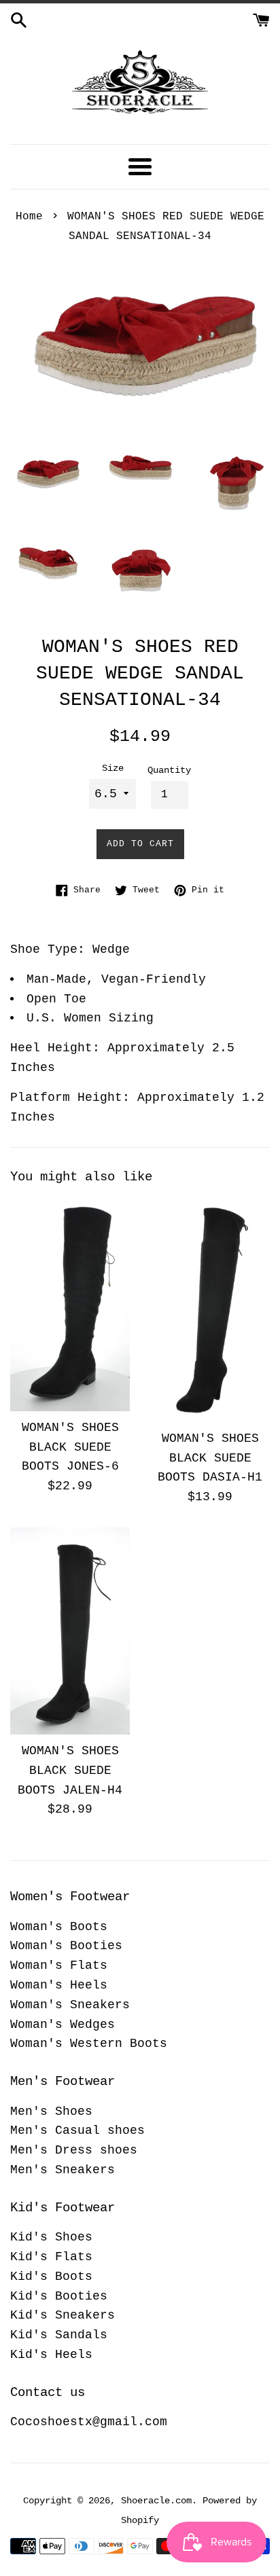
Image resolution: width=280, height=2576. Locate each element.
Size (113, 768)
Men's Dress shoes (74, 2150)
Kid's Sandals (59, 2335)
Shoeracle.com (156, 2501)
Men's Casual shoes (77, 2130)
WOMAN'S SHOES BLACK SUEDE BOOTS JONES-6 (70, 1447)
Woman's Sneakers (70, 2005)
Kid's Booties (59, 2296)
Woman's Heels (59, 1985)
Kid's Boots (51, 2276)
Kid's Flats (51, 2257)
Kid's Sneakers (63, 2315)
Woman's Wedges (63, 2025)
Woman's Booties (66, 1946)
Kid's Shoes (51, 2237)
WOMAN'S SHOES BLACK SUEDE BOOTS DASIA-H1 (210, 1458)
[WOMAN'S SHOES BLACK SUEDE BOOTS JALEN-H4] (70, 1631)
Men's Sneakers (63, 2170)
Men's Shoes (51, 2111)
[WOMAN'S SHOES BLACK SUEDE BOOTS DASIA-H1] (210, 1310)
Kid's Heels (51, 2355)
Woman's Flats (59, 1965)
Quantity (169, 770)
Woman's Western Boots (89, 2044)
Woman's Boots (59, 1927)
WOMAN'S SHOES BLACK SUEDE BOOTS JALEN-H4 (70, 1771)
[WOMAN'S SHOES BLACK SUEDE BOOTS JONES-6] (70, 1304)
